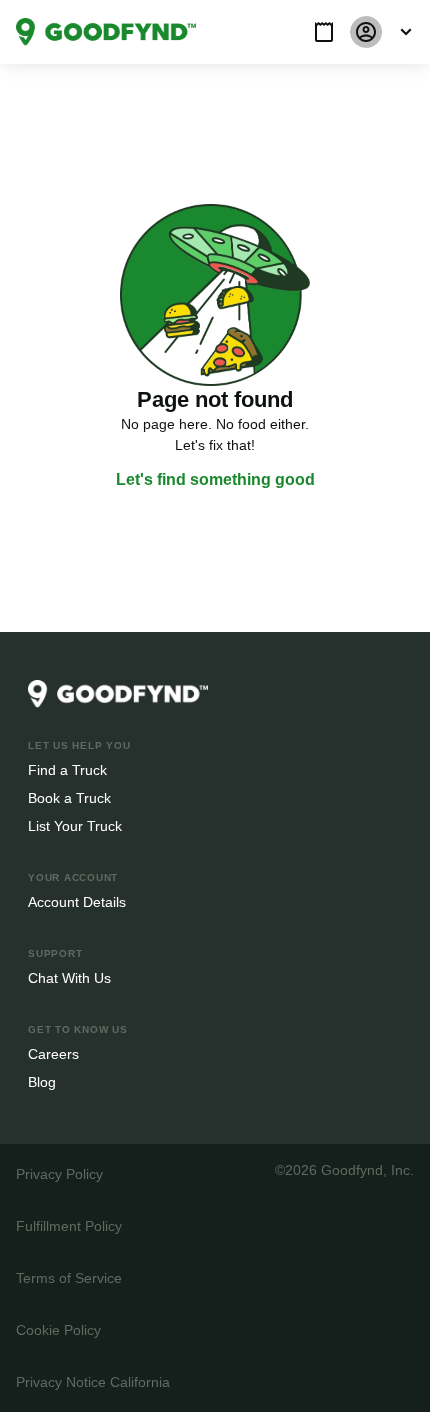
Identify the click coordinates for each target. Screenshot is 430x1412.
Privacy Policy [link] (58, 1173)
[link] (106, 32)
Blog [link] (42, 1081)
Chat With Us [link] (69, 977)
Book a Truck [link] (68, 797)
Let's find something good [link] (215, 480)
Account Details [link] (77, 901)
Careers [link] (52, 1053)
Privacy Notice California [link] (92, 1381)
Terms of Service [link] (67, 1277)
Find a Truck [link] (66, 769)
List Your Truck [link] (73, 825)
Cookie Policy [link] (58, 1329)
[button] (324, 32)
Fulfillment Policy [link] (68, 1225)
